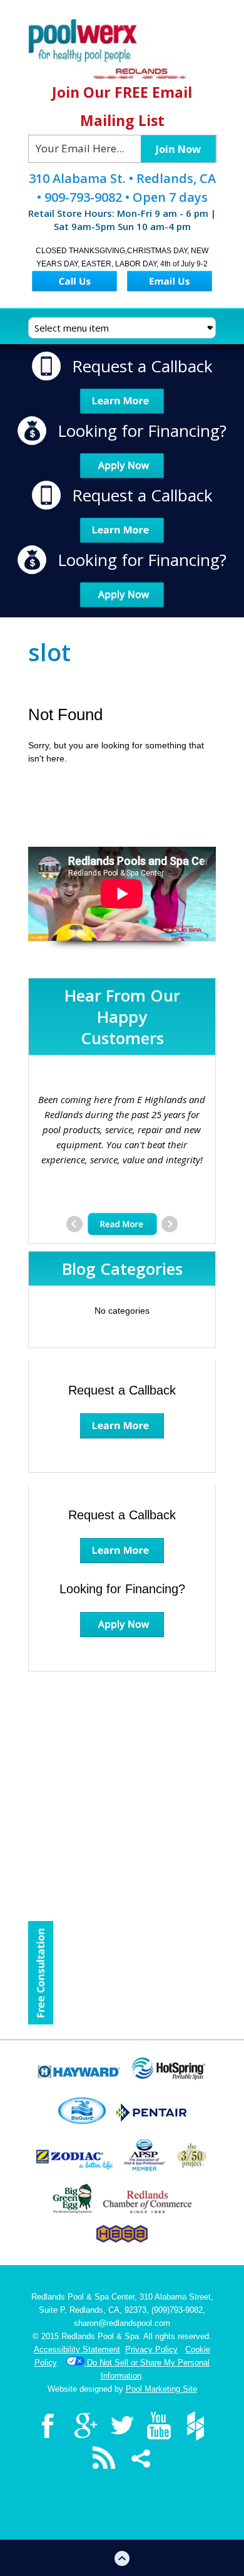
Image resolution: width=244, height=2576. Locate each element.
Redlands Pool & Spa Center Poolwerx (122, 49)
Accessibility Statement (77, 2349)
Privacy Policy (151, 2349)
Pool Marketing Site (161, 2389)
